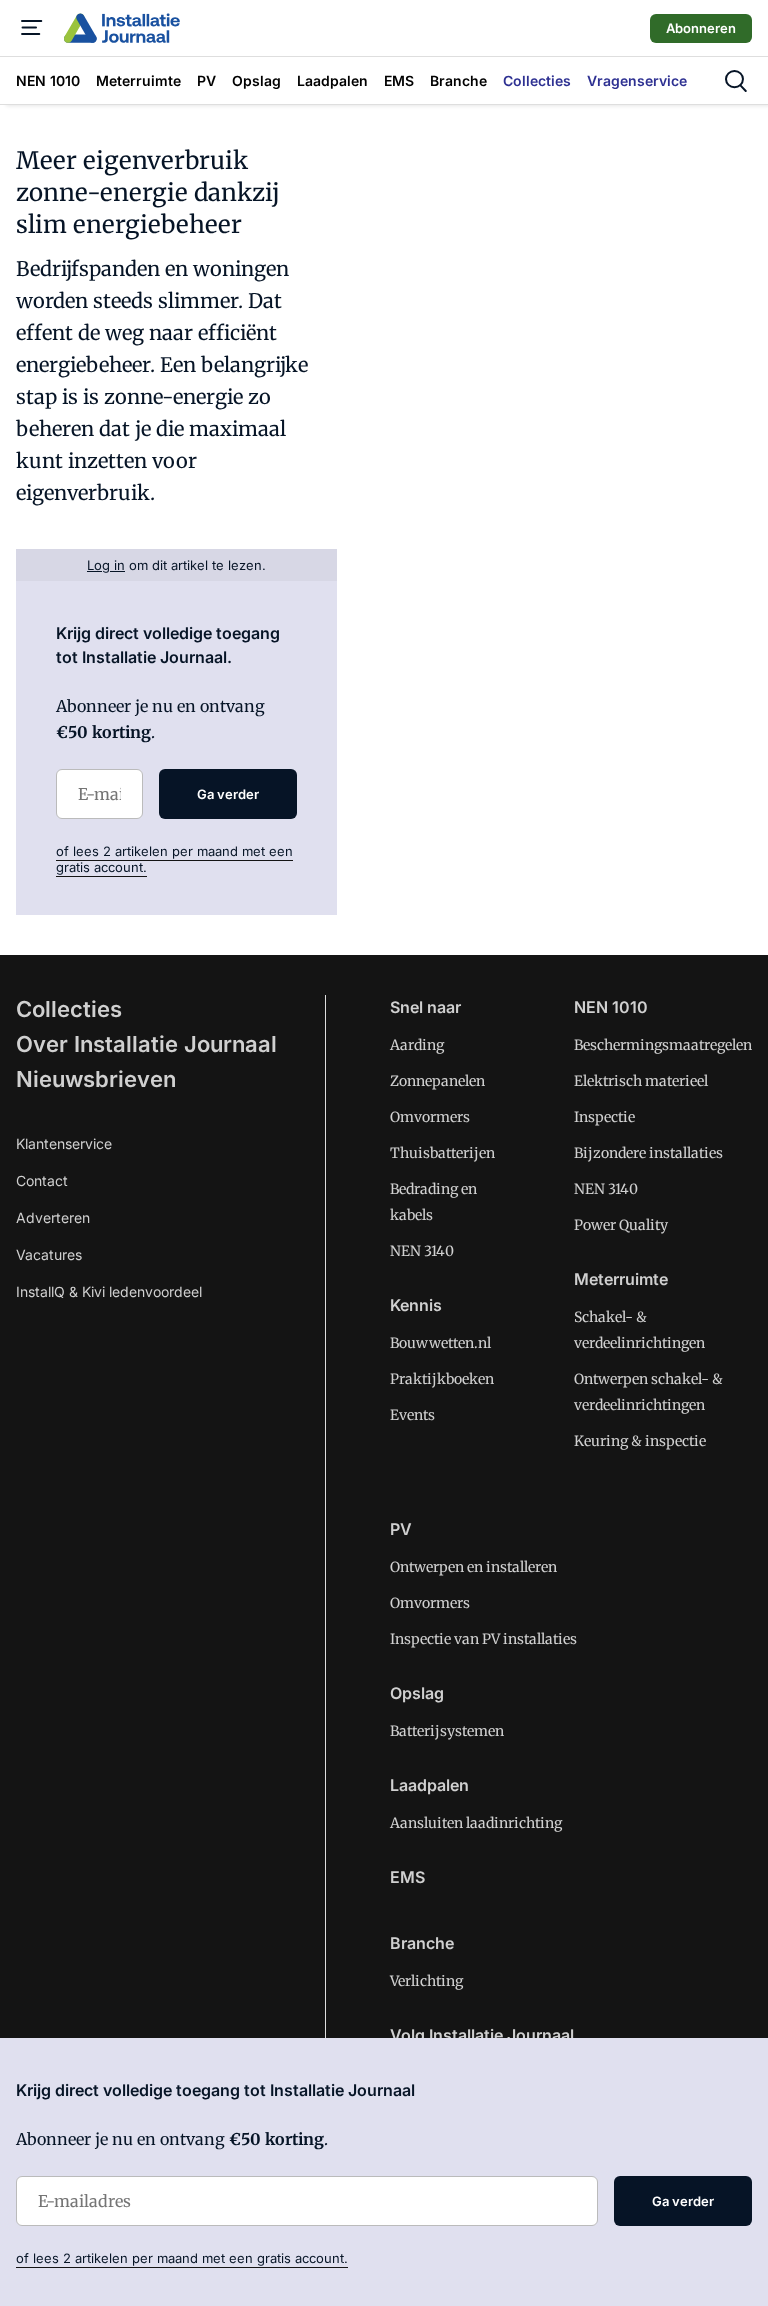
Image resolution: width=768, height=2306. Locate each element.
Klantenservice (64, 1143)
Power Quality (621, 1225)
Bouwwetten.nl (440, 1343)
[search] (736, 81)
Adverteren (53, 1217)
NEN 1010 (611, 1007)
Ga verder (228, 794)
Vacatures (49, 1254)
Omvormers (430, 1117)
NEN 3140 (422, 1251)
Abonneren (701, 28)
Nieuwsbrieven (96, 1079)
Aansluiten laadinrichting (476, 1823)
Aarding (417, 1045)
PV (401, 1529)
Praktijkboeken (442, 1379)
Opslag (417, 1693)
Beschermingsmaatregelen (663, 1045)
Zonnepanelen (437, 1081)
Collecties (69, 1009)
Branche (422, 1943)
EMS (407, 1877)
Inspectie (604, 1117)
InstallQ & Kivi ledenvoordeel (109, 1291)
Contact (42, 1180)
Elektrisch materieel (641, 1081)
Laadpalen (429, 1785)
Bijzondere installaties (648, 1153)
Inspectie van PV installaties (483, 1639)
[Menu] (32, 28)
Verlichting (426, 1981)
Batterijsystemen (447, 1731)
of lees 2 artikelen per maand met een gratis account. (182, 2258)
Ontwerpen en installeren (473, 1567)
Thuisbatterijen (442, 1153)
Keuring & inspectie (640, 1441)
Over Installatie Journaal (146, 1044)
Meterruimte (621, 1279)
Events (412, 1415)
